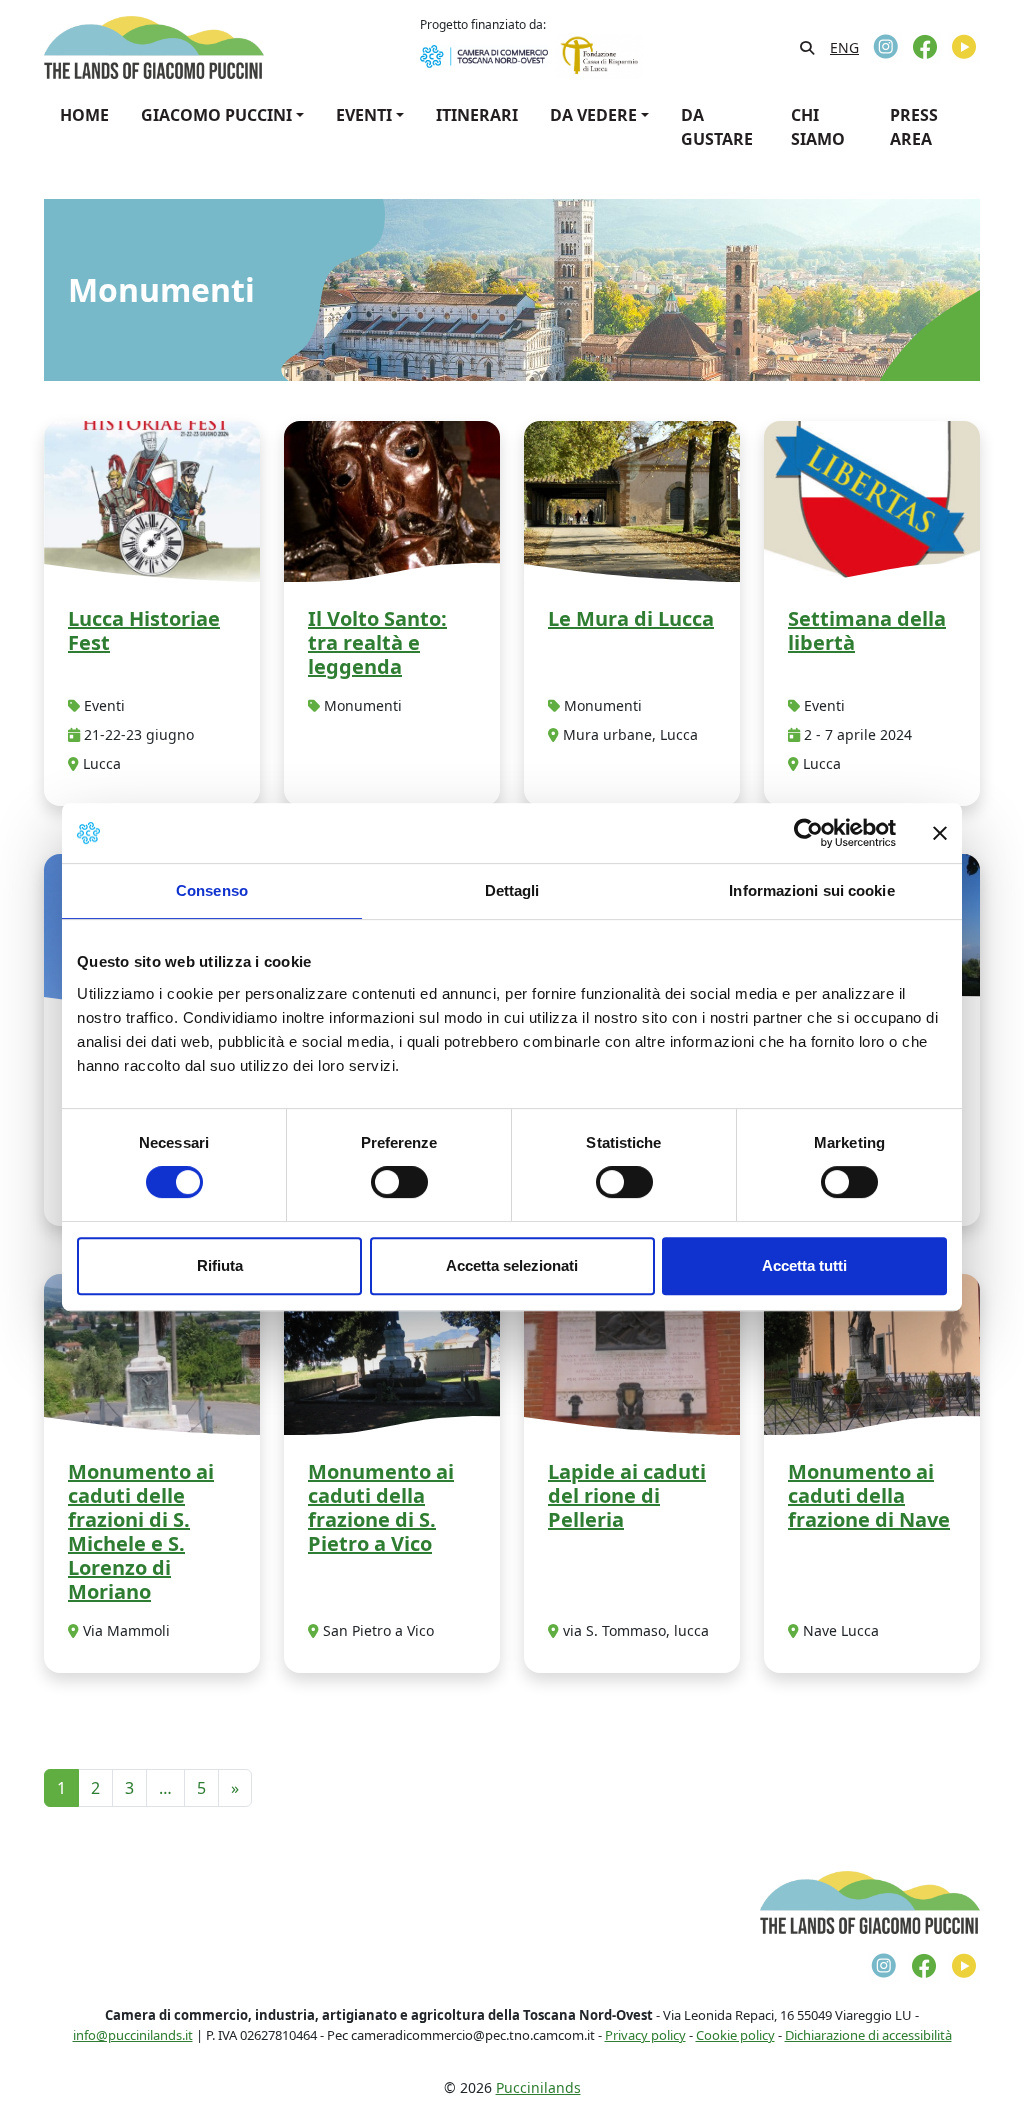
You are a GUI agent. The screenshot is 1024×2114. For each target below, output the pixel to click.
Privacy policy (645, 2035)
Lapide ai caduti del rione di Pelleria (627, 1495)
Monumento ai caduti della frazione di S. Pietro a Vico (381, 1507)
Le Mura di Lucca (631, 618)
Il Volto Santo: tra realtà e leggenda (377, 642)
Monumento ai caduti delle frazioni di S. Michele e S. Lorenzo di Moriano (141, 1531)
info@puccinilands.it (133, 2035)
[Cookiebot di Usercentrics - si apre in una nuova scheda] (808, 833)
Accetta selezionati (512, 1265)
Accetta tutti (804, 1265)
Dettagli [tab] (512, 890)
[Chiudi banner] (940, 833)
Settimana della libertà (867, 630)
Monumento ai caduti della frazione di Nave (869, 1495)
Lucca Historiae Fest (144, 630)
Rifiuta (220, 1265)
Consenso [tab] (212, 890)
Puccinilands (538, 2087)
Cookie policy (735, 2035)
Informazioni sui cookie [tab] (811, 890)
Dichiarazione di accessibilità (868, 2035)
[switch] (399, 1182)
